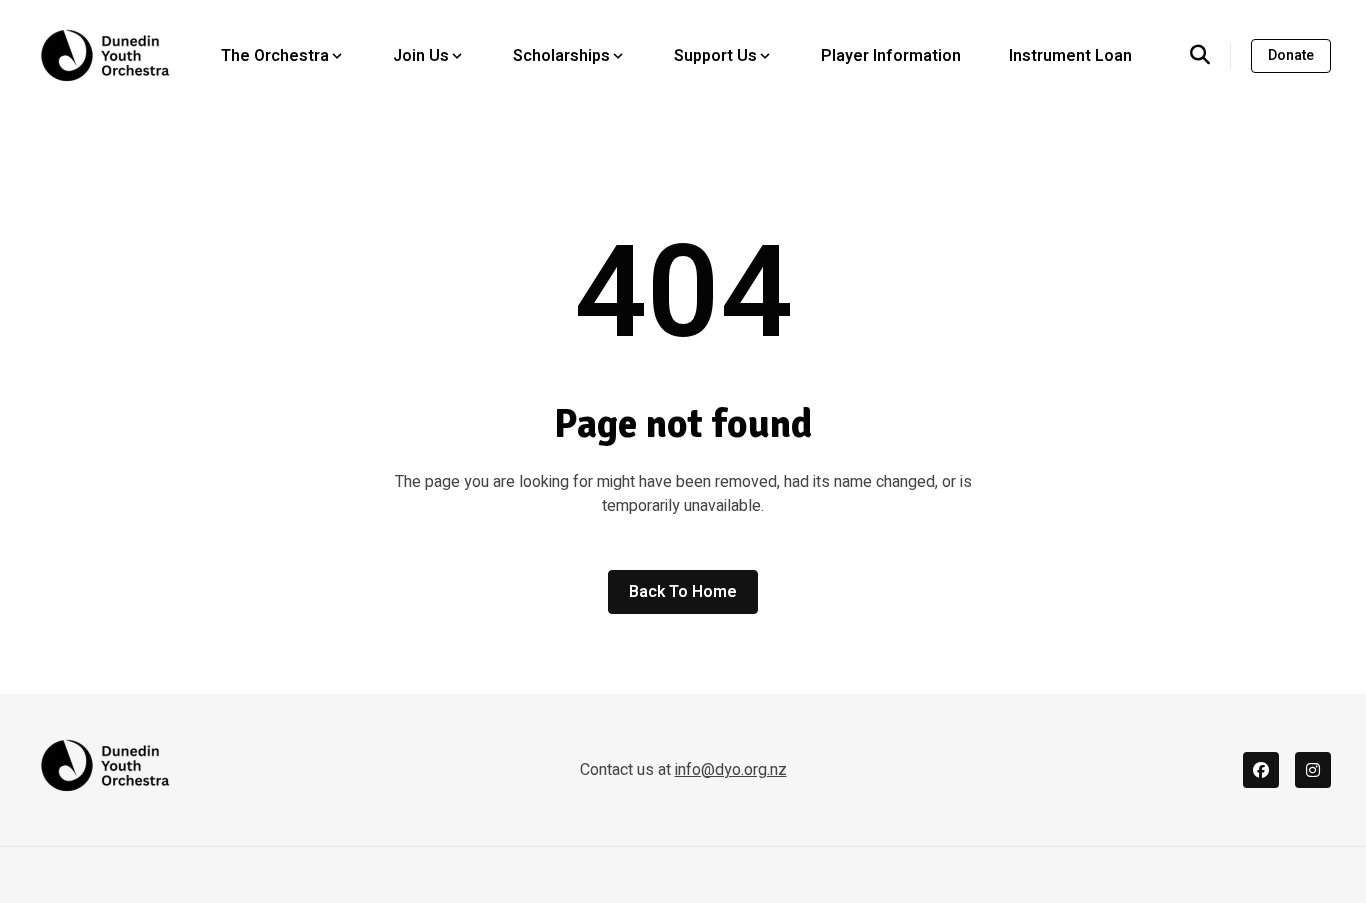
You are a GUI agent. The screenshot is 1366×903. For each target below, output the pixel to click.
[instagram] (1313, 770)
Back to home (683, 592)
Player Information (891, 56)
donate (1291, 55)
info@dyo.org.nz (731, 770)
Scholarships (561, 56)
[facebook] (1261, 770)
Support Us (715, 56)
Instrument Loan (1070, 56)
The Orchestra (275, 56)
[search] (1210, 56)
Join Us (421, 56)
